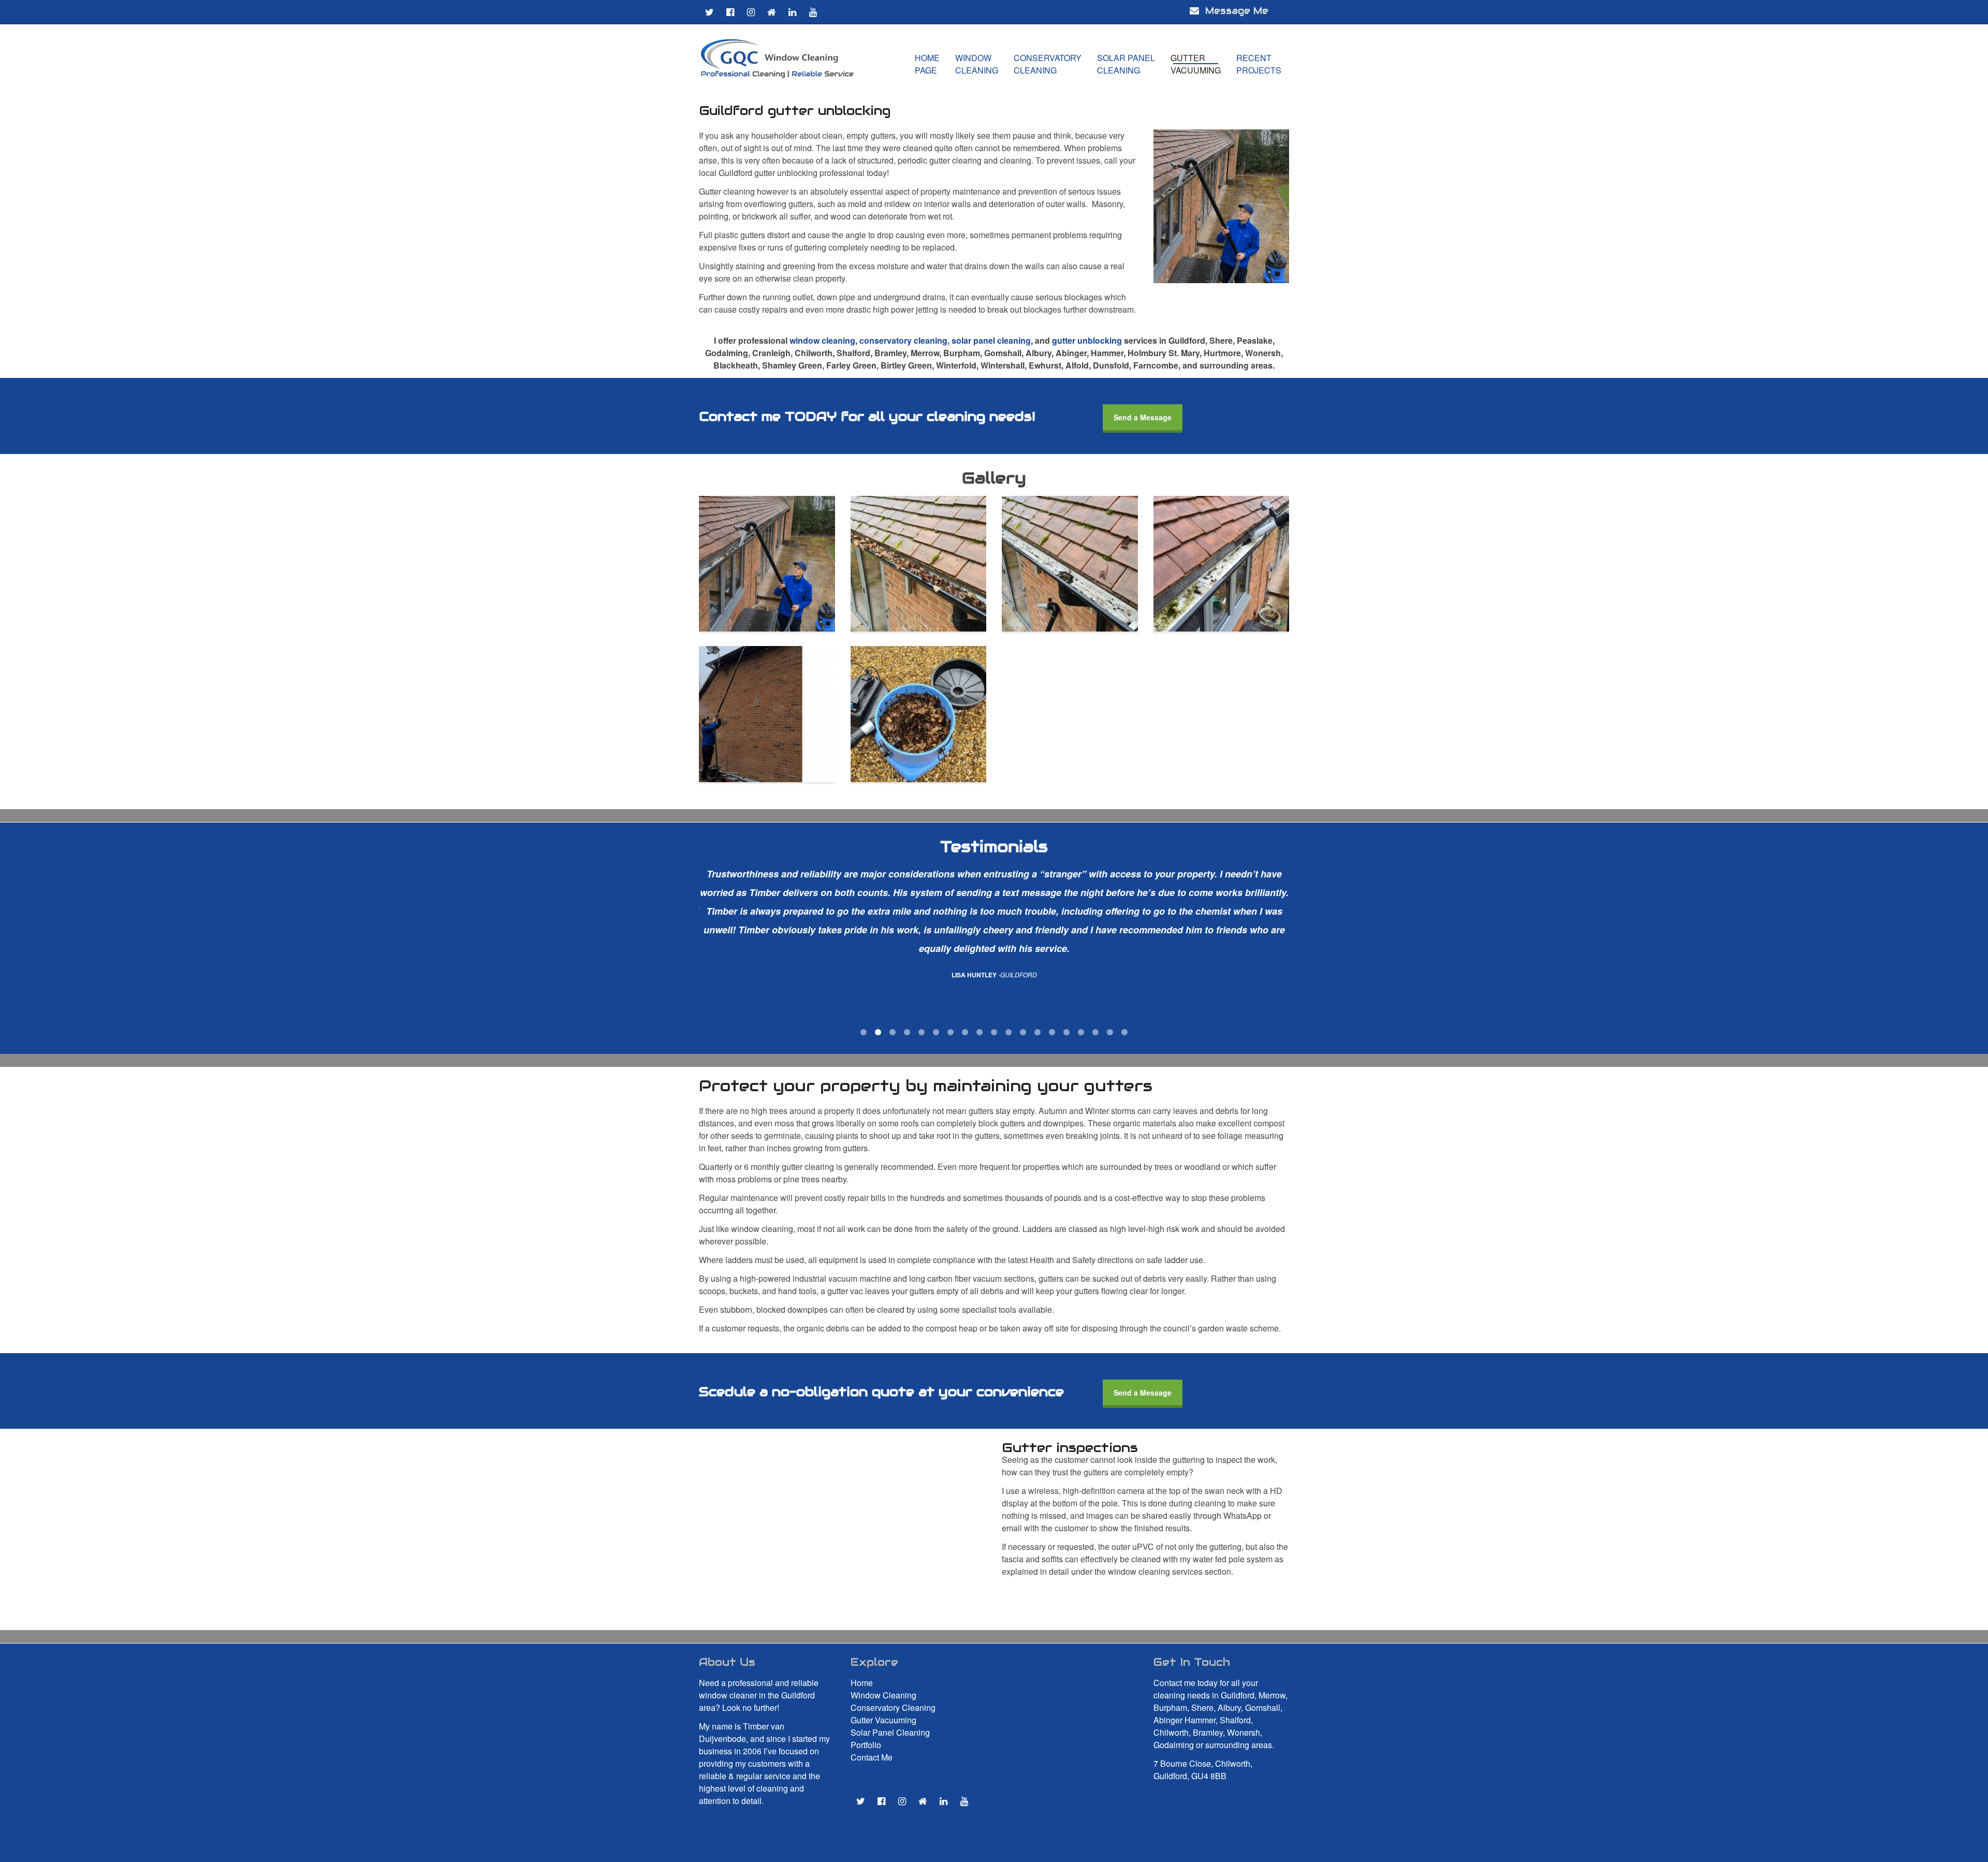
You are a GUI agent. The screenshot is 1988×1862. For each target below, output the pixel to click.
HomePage (927, 64)
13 (1037, 1032)
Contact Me (872, 1757)
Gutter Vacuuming (883, 1720)
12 (1023, 1032)
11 (1008, 1032)
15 (1066, 1032)
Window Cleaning (883, 1695)
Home (862, 1683)
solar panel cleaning (991, 340)
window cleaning (822, 340)
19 (1124, 1032)
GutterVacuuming (1196, 64)
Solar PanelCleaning (1126, 64)
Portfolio (866, 1745)
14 (1052, 1032)
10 (994, 1032)
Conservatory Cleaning (893, 1707)
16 (1081, 1032)
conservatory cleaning (903, 340)
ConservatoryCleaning (1048, 64)
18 (1110, 1032)
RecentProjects (1259, 64)
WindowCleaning (977, 64)
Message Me (1229, 11)
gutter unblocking (1087, 340)
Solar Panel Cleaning (890, 1732)
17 (1095, 1032)
